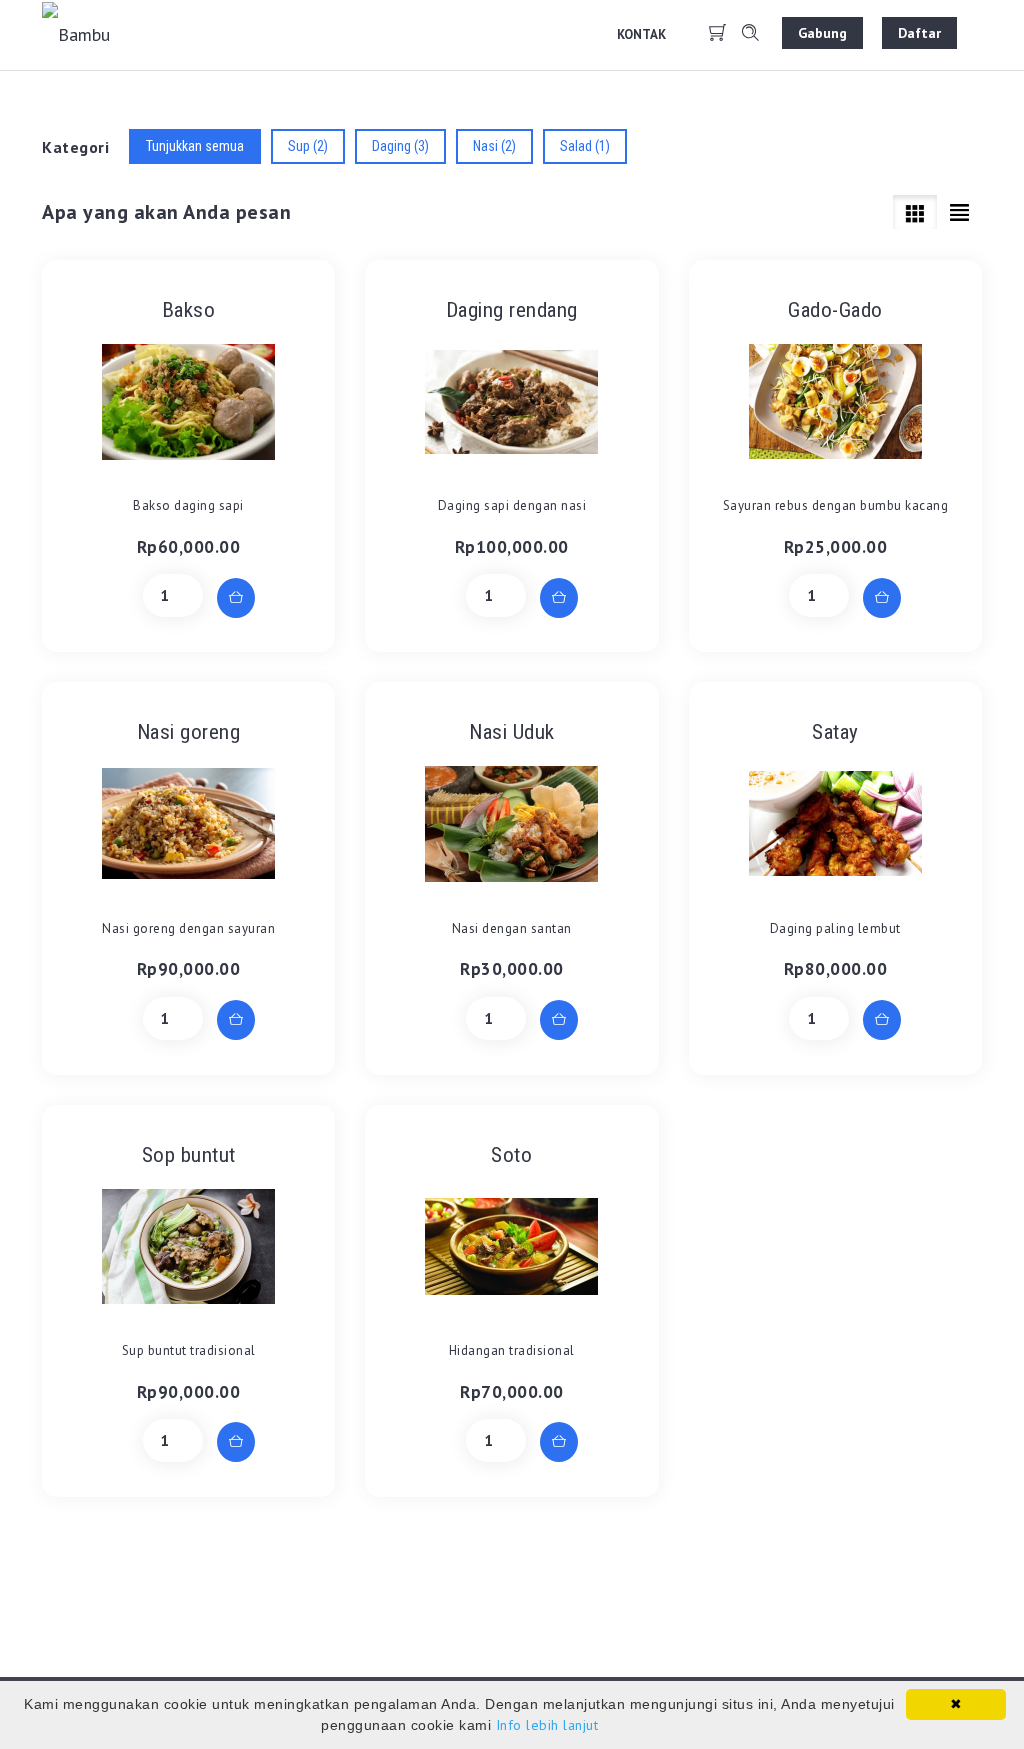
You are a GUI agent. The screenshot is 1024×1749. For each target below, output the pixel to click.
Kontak (641, 34)
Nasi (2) (494, 146)
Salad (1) (585, 146)
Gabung (822, 33)
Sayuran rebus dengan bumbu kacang (836, 505)
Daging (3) (400, 146)
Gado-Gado (835, 310)
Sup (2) (308, 146)
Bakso (189, 310)
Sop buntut (189, 1155)
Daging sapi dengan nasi (512, 505)
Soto (511, 1155)
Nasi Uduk (512, 732)
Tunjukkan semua (195, 146)
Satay (835, 732)
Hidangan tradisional (512, 1350)
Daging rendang (512, 310)
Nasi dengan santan (512, 928)
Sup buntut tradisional (189, 1350)
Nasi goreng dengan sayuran (188, 928)
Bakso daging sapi (188, 505)
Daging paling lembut (835, 928)
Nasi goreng (189, 732)
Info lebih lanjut (547, 1725)
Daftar (919, 33)
